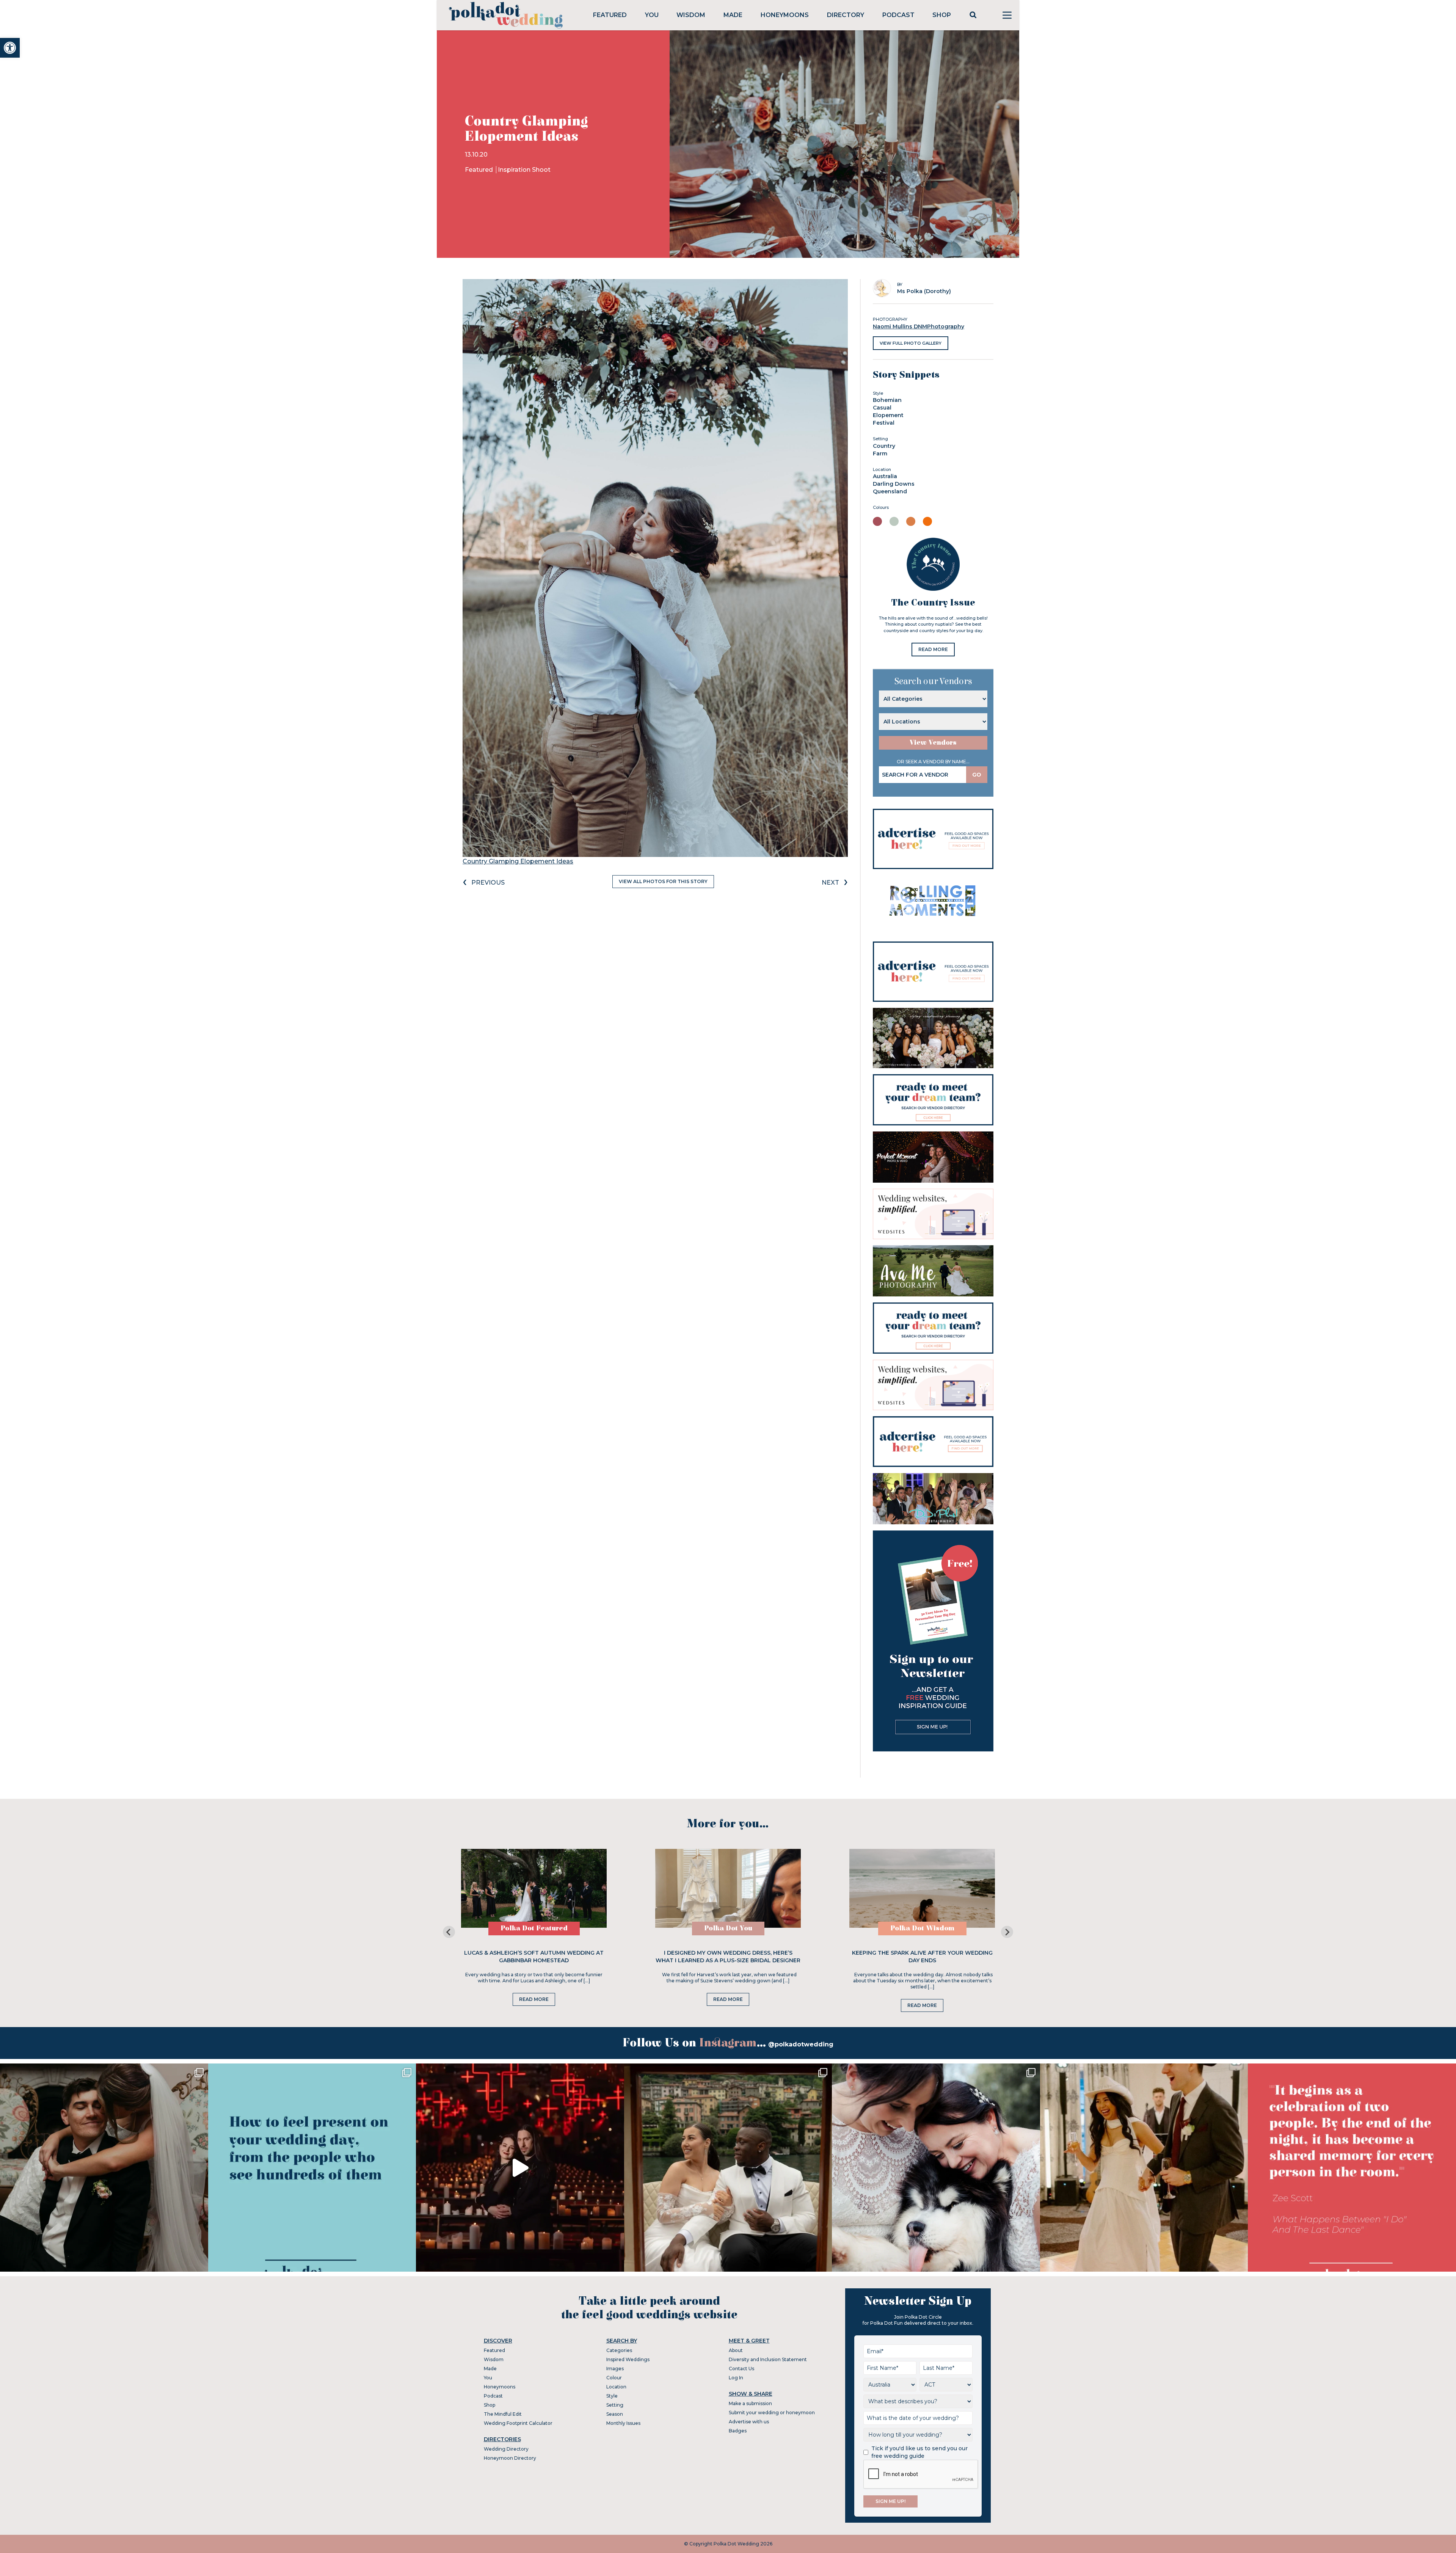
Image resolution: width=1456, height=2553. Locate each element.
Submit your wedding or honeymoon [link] (772, 2413)
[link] (10, 48)
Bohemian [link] (887, 400)
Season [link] (615, 2414)
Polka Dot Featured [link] (534, 1928)
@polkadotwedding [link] (801, 2044)
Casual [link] (882, 408)
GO (977, 775)
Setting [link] (615, 2405)
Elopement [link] (888, 415)
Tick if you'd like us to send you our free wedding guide (919, 2452)
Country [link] (884, 446)
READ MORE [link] (933, 649)
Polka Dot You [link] (728, 1928)
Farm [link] (880, 453)
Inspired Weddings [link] (628, 2359)
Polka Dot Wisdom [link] (922, 1928)
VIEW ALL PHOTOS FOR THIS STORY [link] (663, 881)
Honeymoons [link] (785, 15)
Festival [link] (884, 423)
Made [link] (733, 15)
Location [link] (616, 2387)
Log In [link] (736, 2378)
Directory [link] (846, 15)
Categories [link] (619, 2350)
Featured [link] (610, 15)
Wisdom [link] (691, 15)
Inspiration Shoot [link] (524, 170)
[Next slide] (1007, 1932)
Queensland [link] (890, 491)
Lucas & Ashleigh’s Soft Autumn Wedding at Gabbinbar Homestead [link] (534, 1957)
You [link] (652, 15)
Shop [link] (942, 15)
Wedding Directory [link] (506, 2449)
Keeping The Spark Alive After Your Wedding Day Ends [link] (922, 1957)
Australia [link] (885, 476)
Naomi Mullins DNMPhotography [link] (919, 326)
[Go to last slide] (449, 1932)
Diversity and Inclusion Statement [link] (768, 2359)
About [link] (736, 2350)
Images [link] (615, 2369)
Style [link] (612, 2396)
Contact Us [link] (741, 2369)
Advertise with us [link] (749, 2422)
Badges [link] (738, 2431)
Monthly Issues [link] (623, 2423)
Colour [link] (614, 2378)
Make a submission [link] (750, 2403)
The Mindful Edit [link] (503, 2414)
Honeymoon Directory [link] (510, 2458)
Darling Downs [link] (894, 484)
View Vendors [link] (933, 743)
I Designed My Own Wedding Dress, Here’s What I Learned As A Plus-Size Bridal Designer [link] (728, 1957)
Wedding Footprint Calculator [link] (518, 2423)
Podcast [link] (898, 15)
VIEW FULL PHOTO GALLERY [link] (911, 343)
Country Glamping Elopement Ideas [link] (518, 861)
